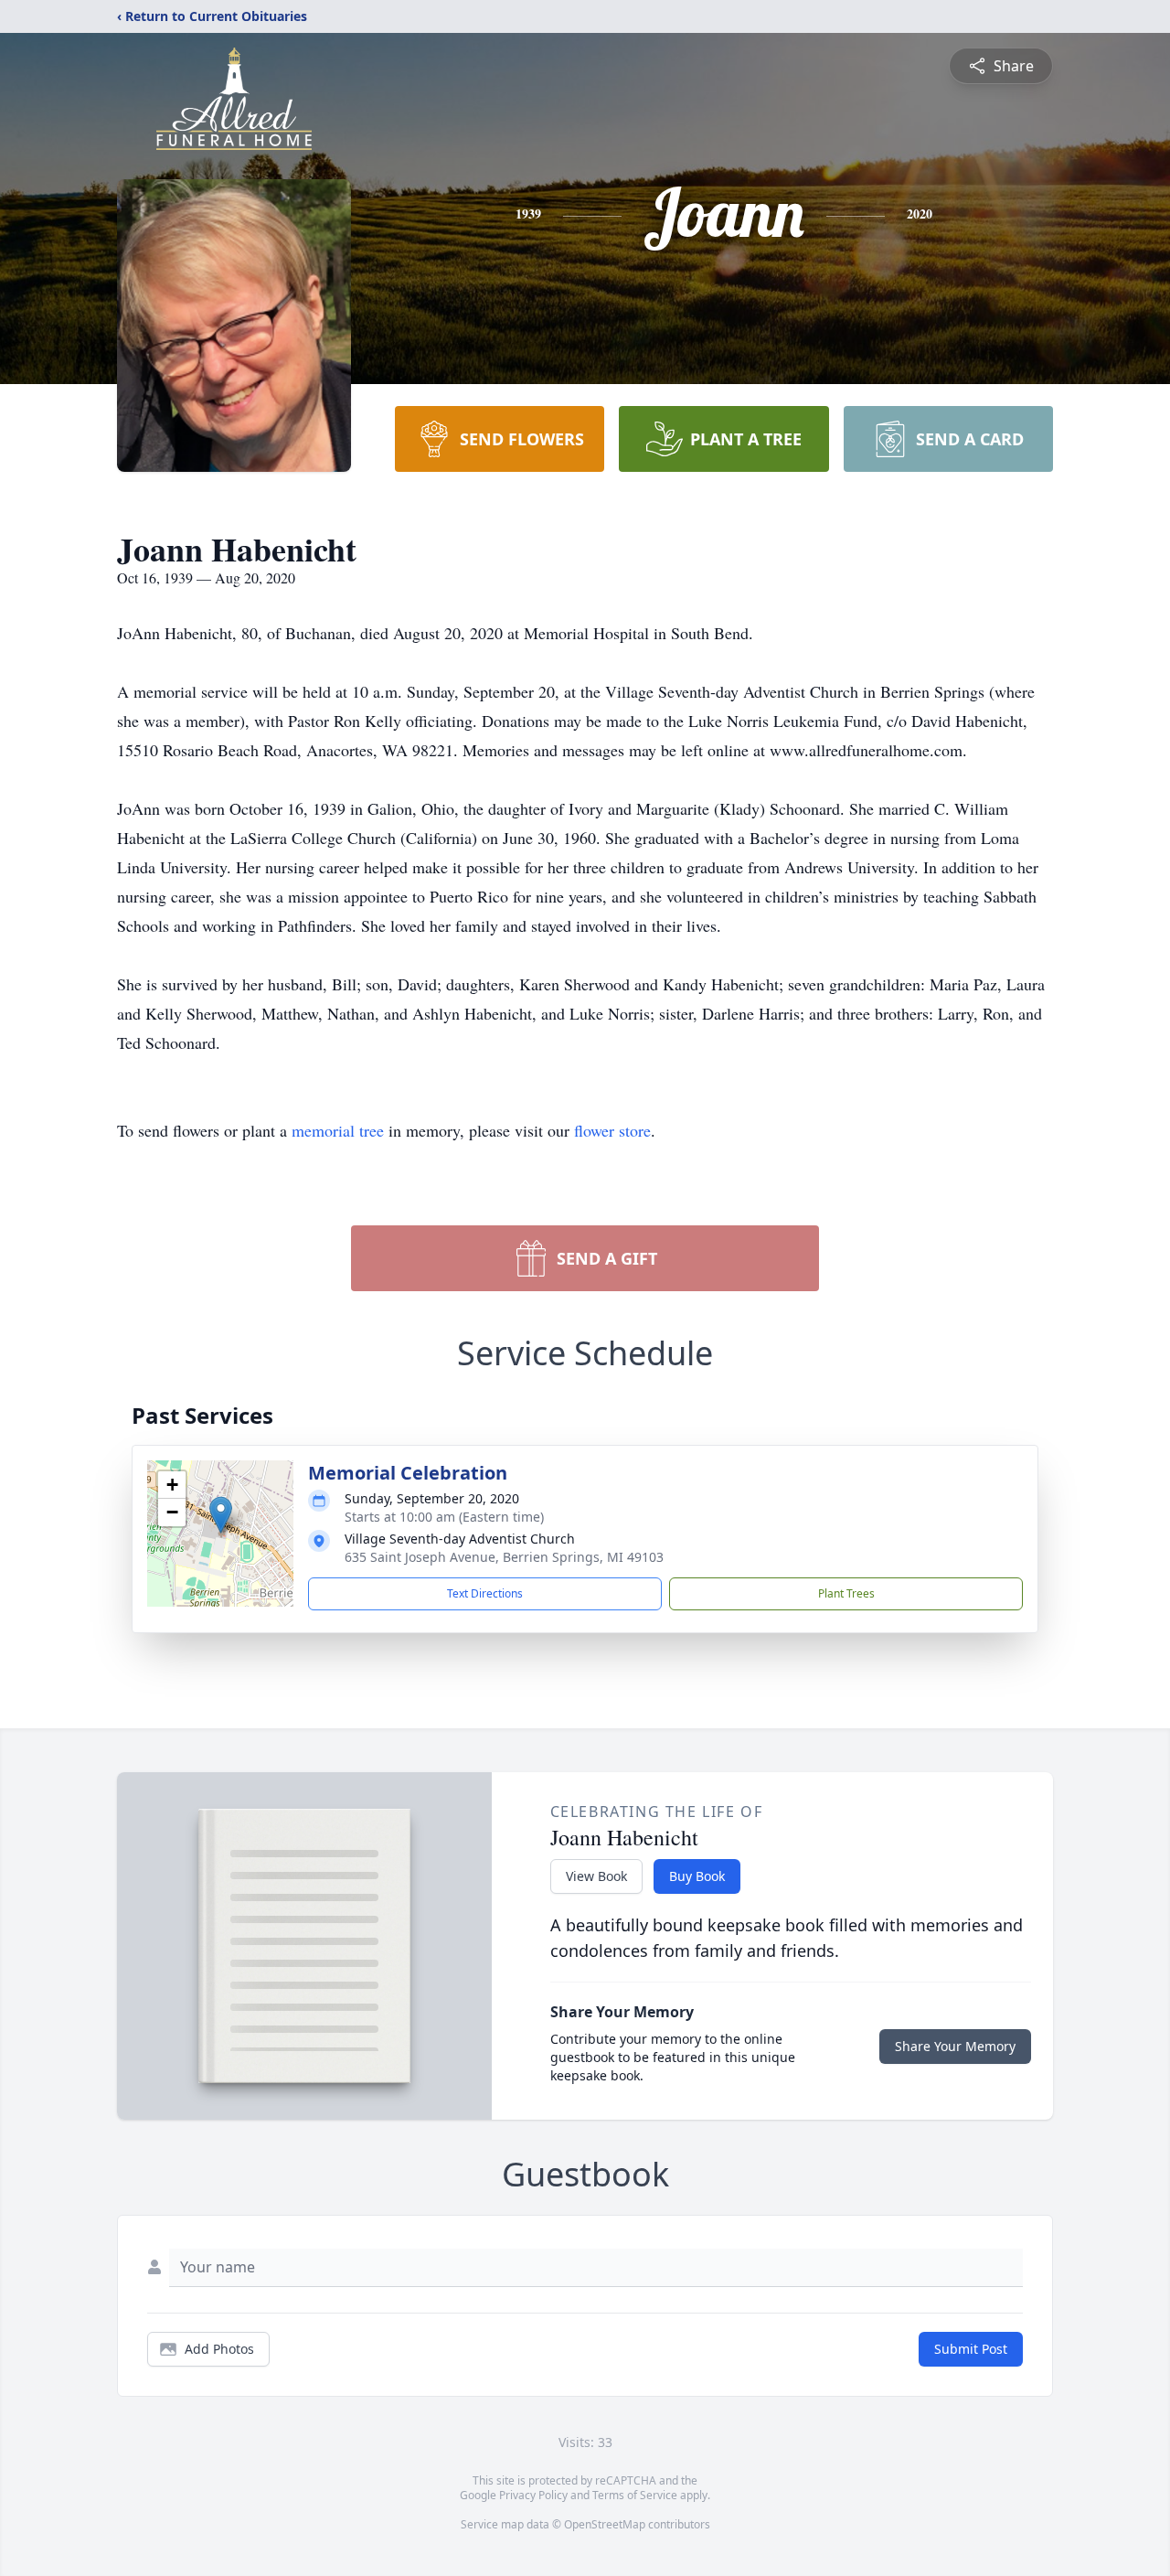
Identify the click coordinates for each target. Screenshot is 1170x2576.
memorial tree (338, 1130)
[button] (221, 1515)
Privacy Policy (533, 2495)
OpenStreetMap (605, 2524)
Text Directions (485, 1593)
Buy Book (697, 1876)
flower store (612, 1130)
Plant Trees (846, 1593)
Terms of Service (635, 2495)
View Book (596, 1876)
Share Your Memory (955, 2046)
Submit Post (971, 2349)
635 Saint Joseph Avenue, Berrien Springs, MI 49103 (504, 1557)
